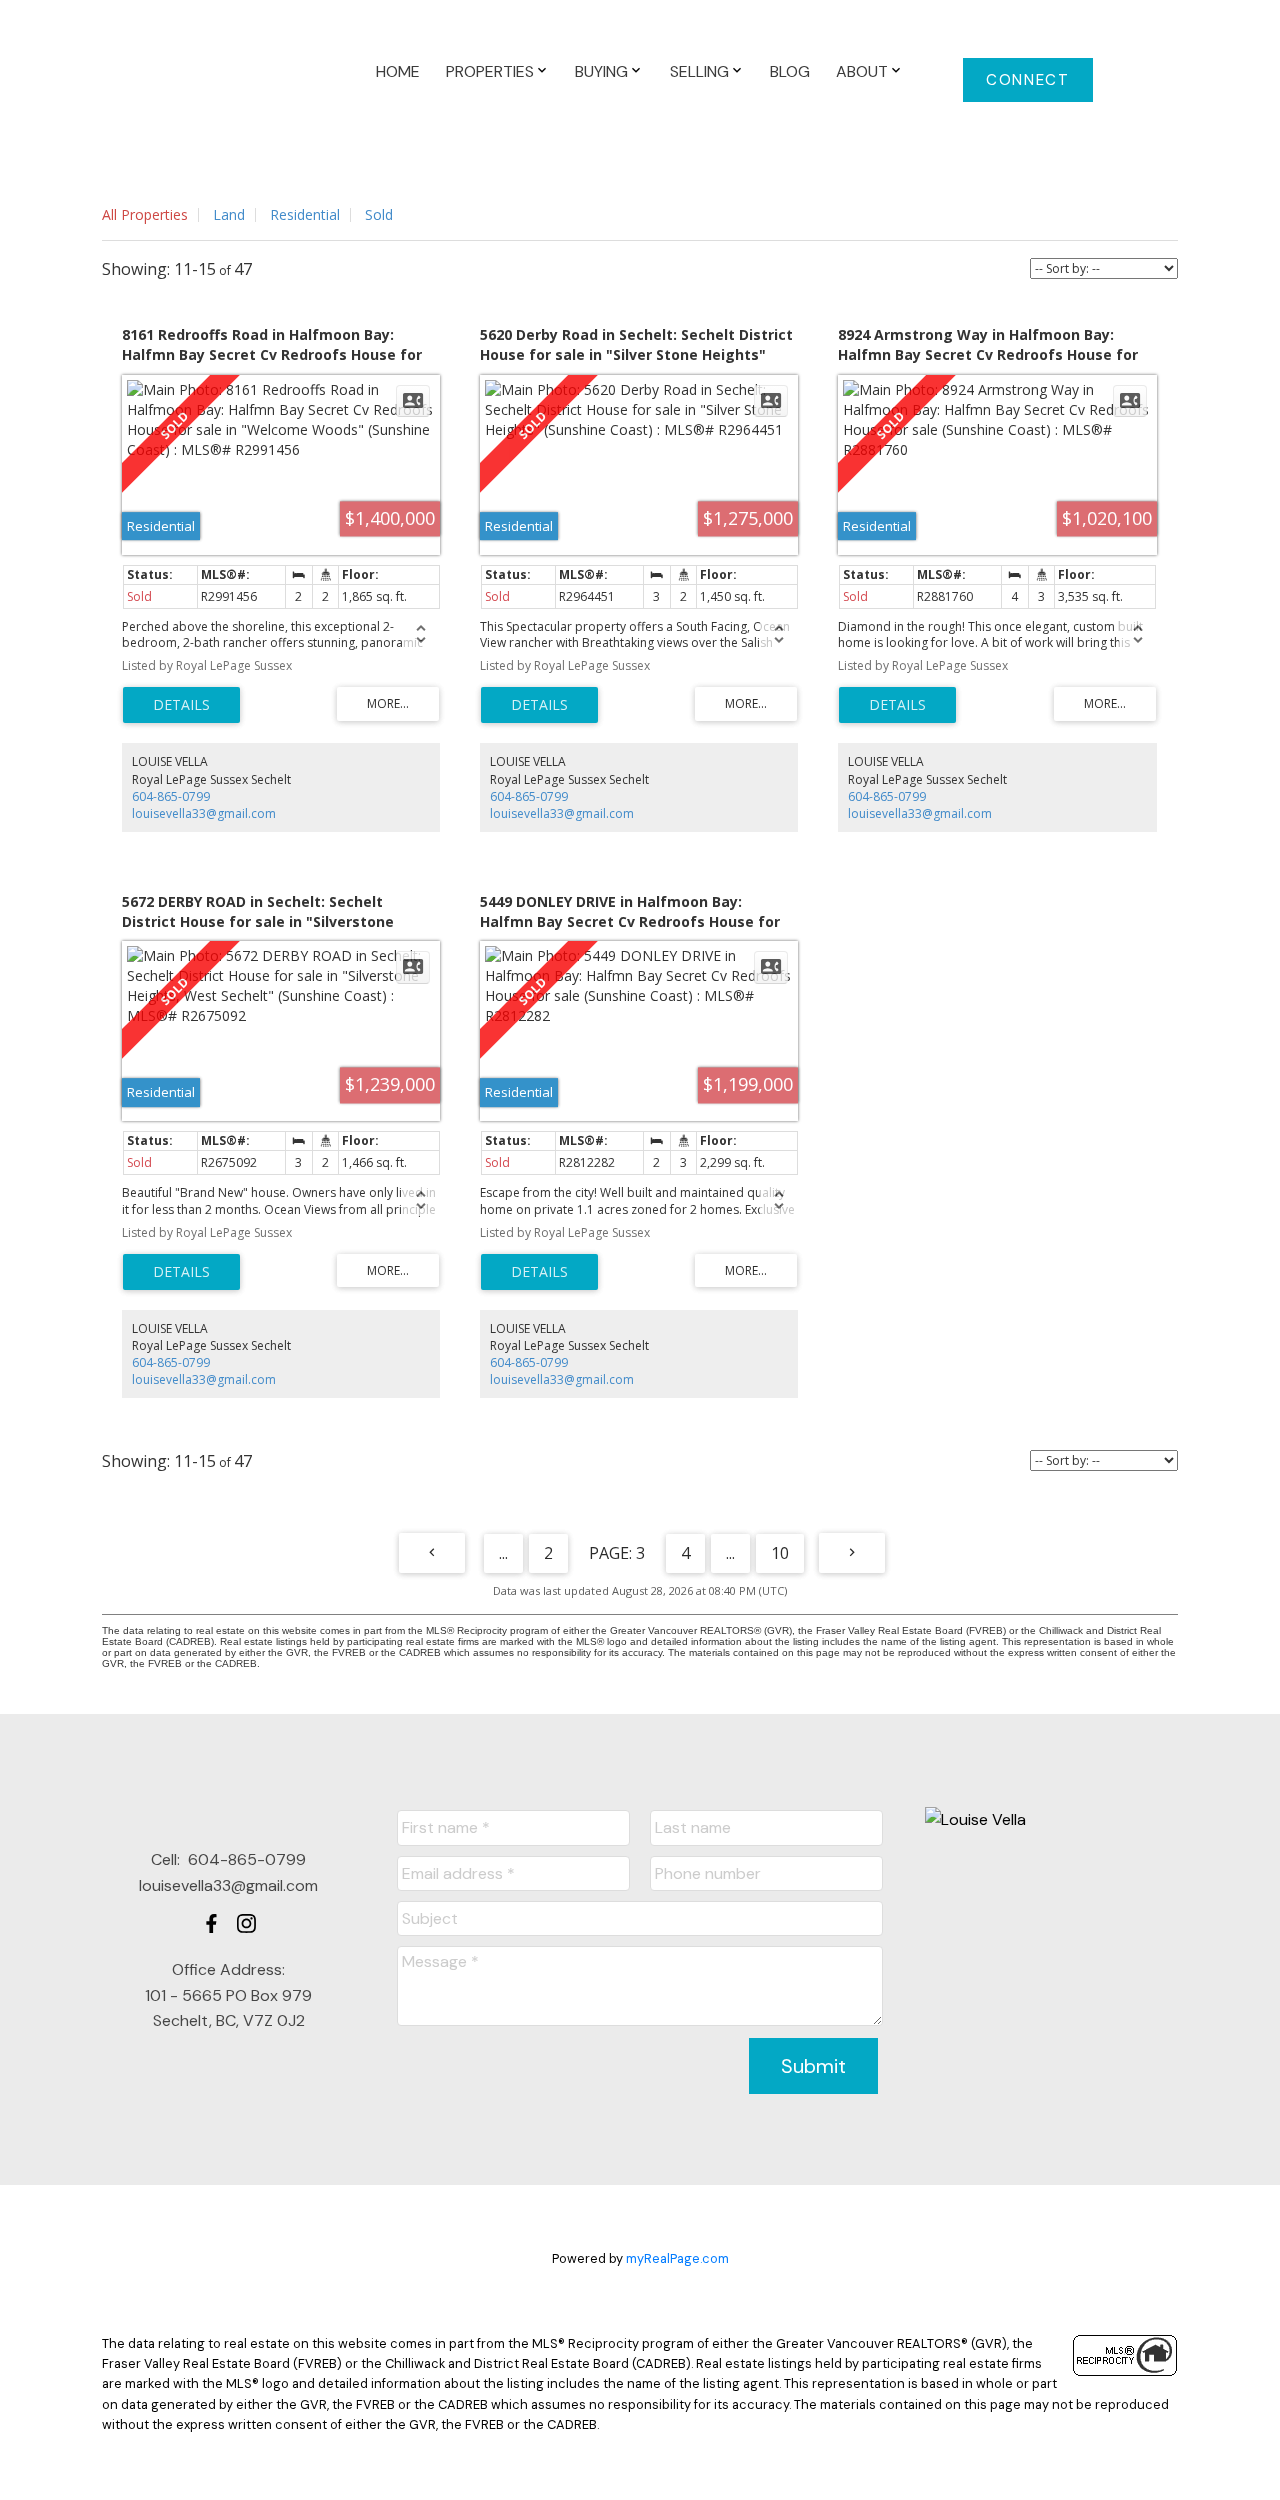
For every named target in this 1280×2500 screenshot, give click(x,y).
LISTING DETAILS (181, 705)
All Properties (145, 214)
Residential (305, 214)
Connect (1027, 80)
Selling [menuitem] (699, 71)
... (503, 1553)
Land (229, 214)
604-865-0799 (171, 796)
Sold (379, 214)
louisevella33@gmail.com (204, 813)
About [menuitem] (862, 71)
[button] (1028, 80)
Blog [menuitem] (790, 71)
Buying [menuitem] (601, 71)
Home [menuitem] (398, 71)
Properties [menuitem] (490, 71)
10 (780, 1553)
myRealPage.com (677, 2258)
